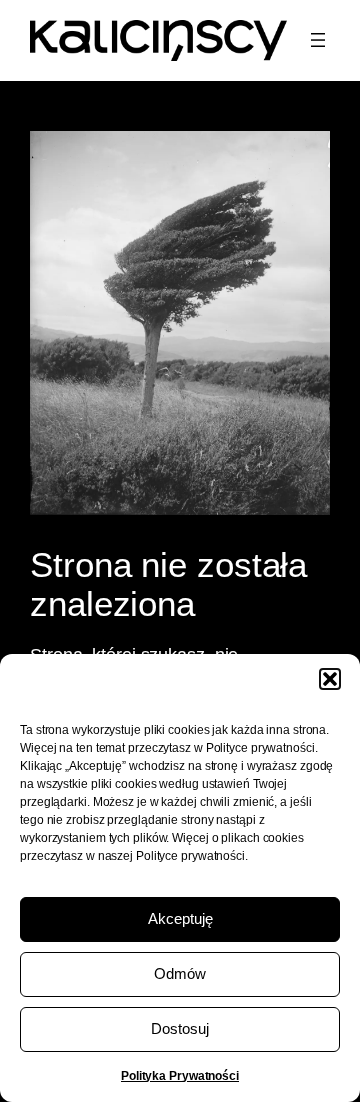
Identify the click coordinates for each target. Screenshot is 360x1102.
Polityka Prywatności (180, 1076)
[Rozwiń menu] (318, 40)
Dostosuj (180, 1028)
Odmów (180, 973)
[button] (330, 679)
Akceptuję (180, 918)
